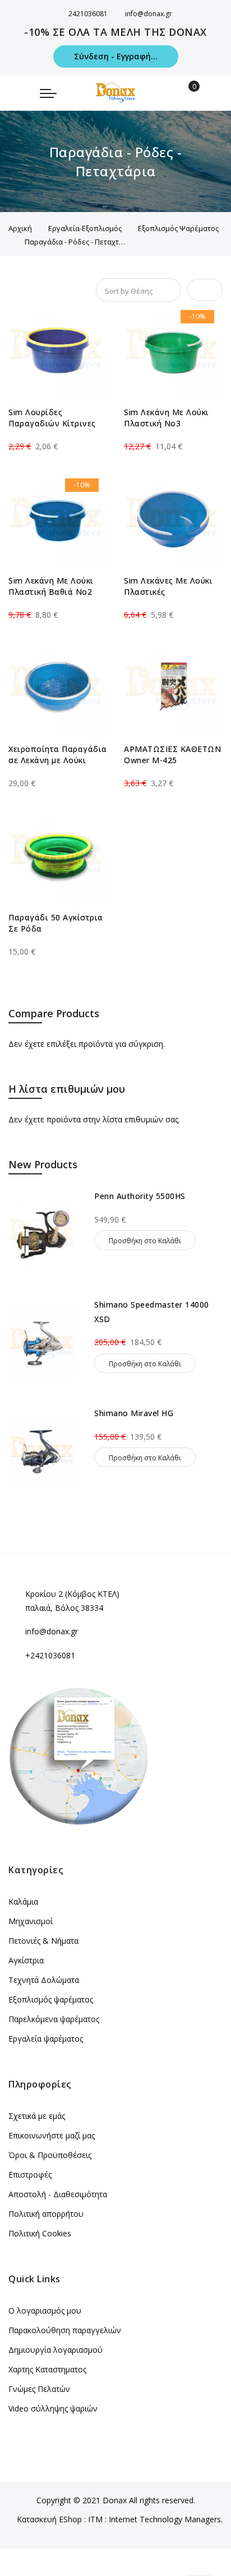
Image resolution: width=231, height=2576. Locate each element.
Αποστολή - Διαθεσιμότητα (58, 2194)
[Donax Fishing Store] (115, 93)
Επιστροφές (30, 2175)
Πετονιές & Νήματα (43, 1941)
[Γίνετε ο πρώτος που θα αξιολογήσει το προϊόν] (58, 436)
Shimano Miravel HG (134, 1413)
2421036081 (88, 14)
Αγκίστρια (26, 1960)
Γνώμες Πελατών (39, 2389)
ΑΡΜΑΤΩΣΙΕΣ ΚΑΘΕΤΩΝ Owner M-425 (172, 755)
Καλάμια (23, 1902)
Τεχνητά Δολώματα (44, 1980)
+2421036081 (50, 1655)
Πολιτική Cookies (40, 2233)
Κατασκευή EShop (49, 2519)
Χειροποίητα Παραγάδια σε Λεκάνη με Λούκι (58, 755)
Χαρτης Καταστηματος (47, 2369)
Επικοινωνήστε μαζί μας (52, 2135)
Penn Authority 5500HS (140, 1196)
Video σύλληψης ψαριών (53, 2408)
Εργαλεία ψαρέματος (46, 2039)
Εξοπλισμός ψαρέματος (51, 1999)
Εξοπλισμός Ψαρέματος (178, 228)
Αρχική (20, 228)
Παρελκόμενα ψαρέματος (54, 2019)
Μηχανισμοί (31, 1921)
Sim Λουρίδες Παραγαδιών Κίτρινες (52, 418)
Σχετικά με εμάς (37, 2116)
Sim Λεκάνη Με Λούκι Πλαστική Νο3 (167, 418)
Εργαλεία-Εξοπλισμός (85, 228)
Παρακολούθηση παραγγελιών (65, 2330)
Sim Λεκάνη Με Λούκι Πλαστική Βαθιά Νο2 (51, 586)
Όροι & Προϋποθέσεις (50, 2155)
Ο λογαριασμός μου (45, 2311)
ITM (95, 2519)
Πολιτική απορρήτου (46, 2214)
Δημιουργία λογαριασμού (56, 2350)
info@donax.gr (149, 14)
